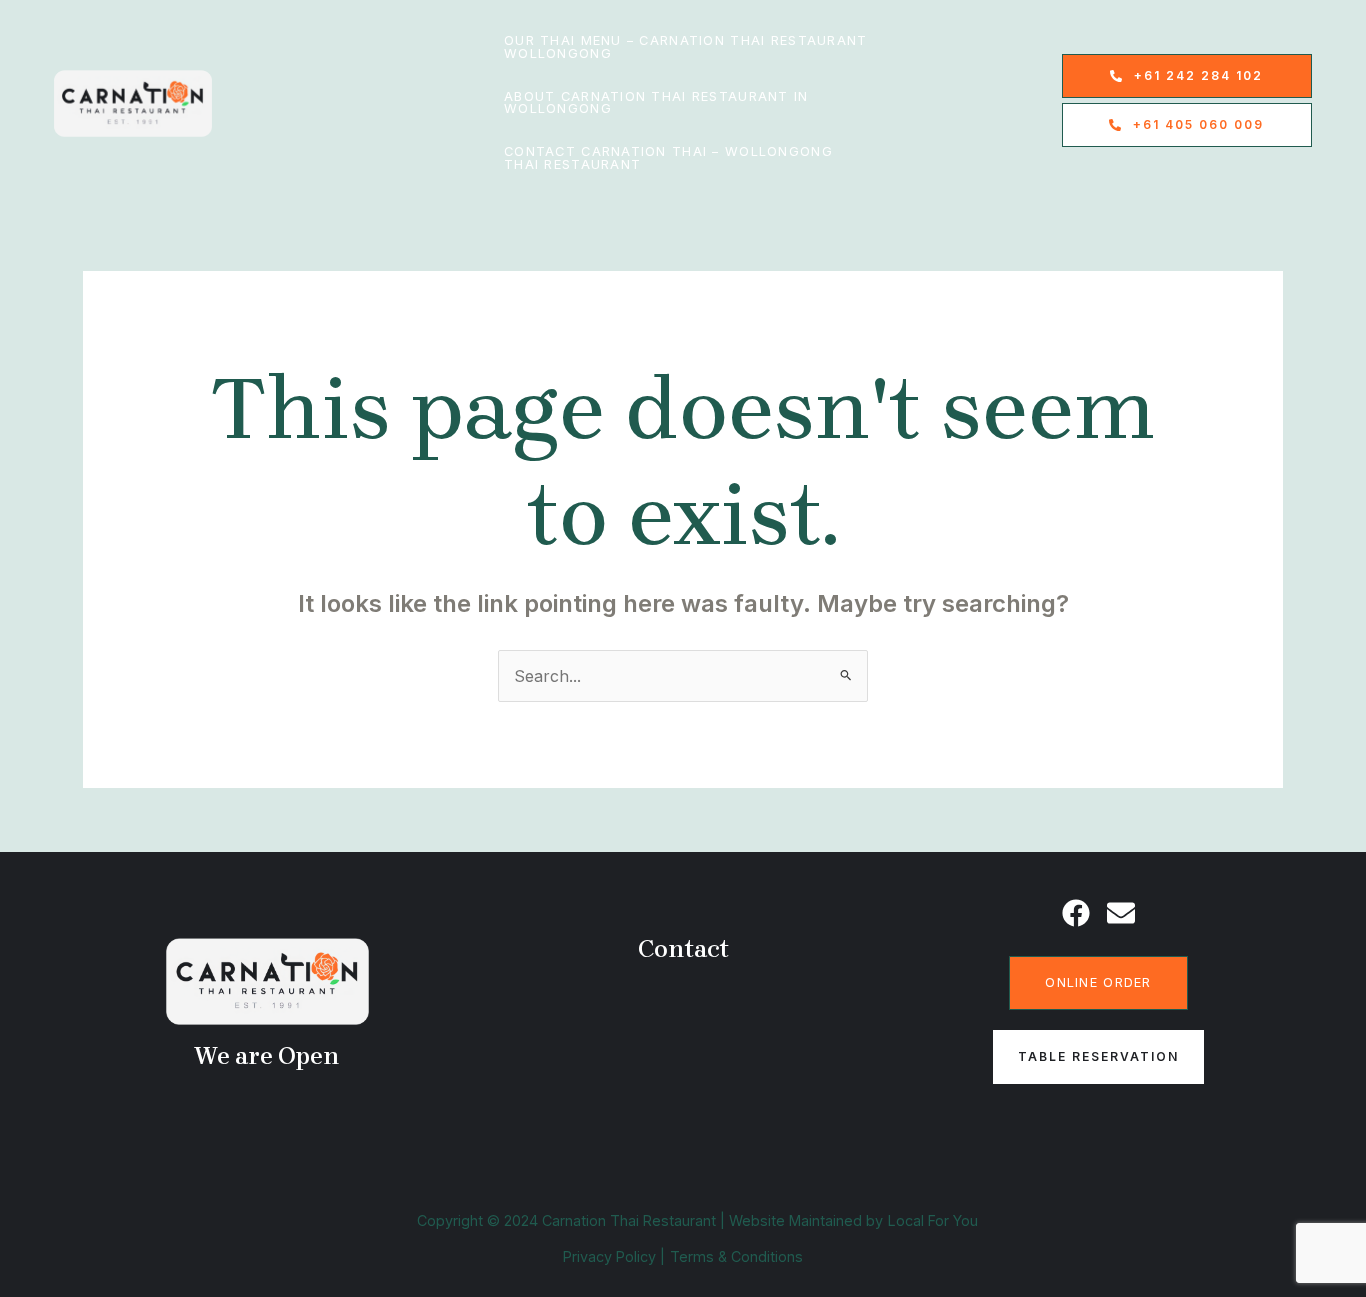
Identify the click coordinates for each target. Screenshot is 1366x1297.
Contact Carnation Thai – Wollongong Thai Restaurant (668, 158)
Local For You (933, 1220)
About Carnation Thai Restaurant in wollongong (656, 103)
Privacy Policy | (614, 1256)
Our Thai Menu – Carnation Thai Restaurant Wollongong (685, 47)
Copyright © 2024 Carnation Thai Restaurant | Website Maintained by (650, 1220)
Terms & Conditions (736, 1256)
